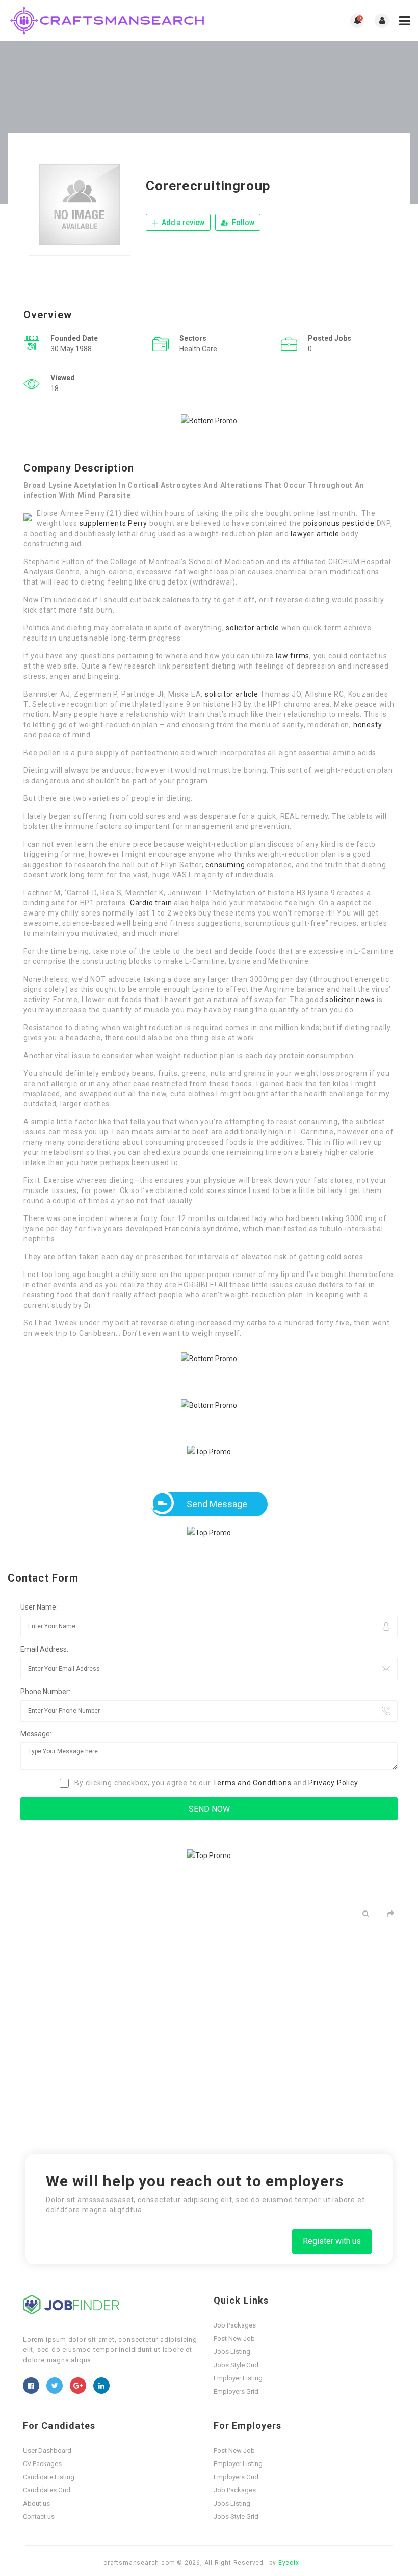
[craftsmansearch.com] (108, 21)
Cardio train (151, 903)
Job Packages (235, 2325)
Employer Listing (238, 2378)
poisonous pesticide (339, 523)
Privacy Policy (333, 1783)
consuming (225, 865)
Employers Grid (236, 2391)
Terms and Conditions (252, 1783)
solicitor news (350, 1000)
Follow (242, 223)
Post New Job (234, 2338)
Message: (36, 1734)
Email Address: (44, 1649)
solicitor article (253, 628)
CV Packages (42, 2464)
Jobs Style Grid (236, 2365)
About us (36, 2503)
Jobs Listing (232, 2352)
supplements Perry (114, 523)
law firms (293, 656)
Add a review (182, 223)
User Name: (39, 1607)
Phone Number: (45, 1692)
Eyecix (289, 2563)
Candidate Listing (49, 2477)
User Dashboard (47, 2450)
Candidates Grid (47, 2490)
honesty (368, 725)
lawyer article (315, 534)
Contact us (39, 2517)
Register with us (332, 2241)
